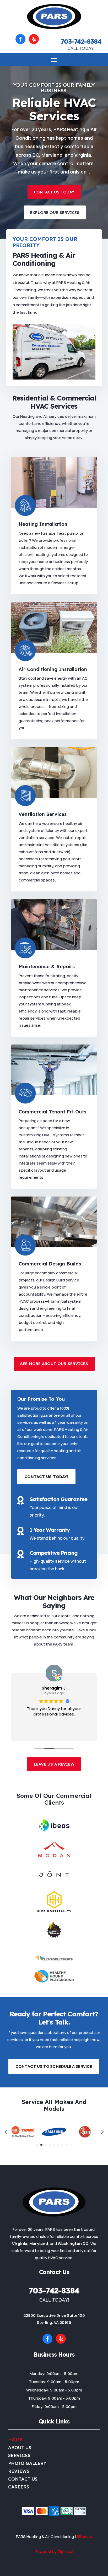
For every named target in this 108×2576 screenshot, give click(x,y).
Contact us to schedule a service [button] (54, 2066)
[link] (54, 28)
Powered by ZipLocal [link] (54, 2551)
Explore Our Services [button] (55, 212)
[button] (20, 39)
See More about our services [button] (54, 1364)
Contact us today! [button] (46, 1477)
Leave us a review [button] (54, 1764)
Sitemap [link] (84, 2537)
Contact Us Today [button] (54, 192)
